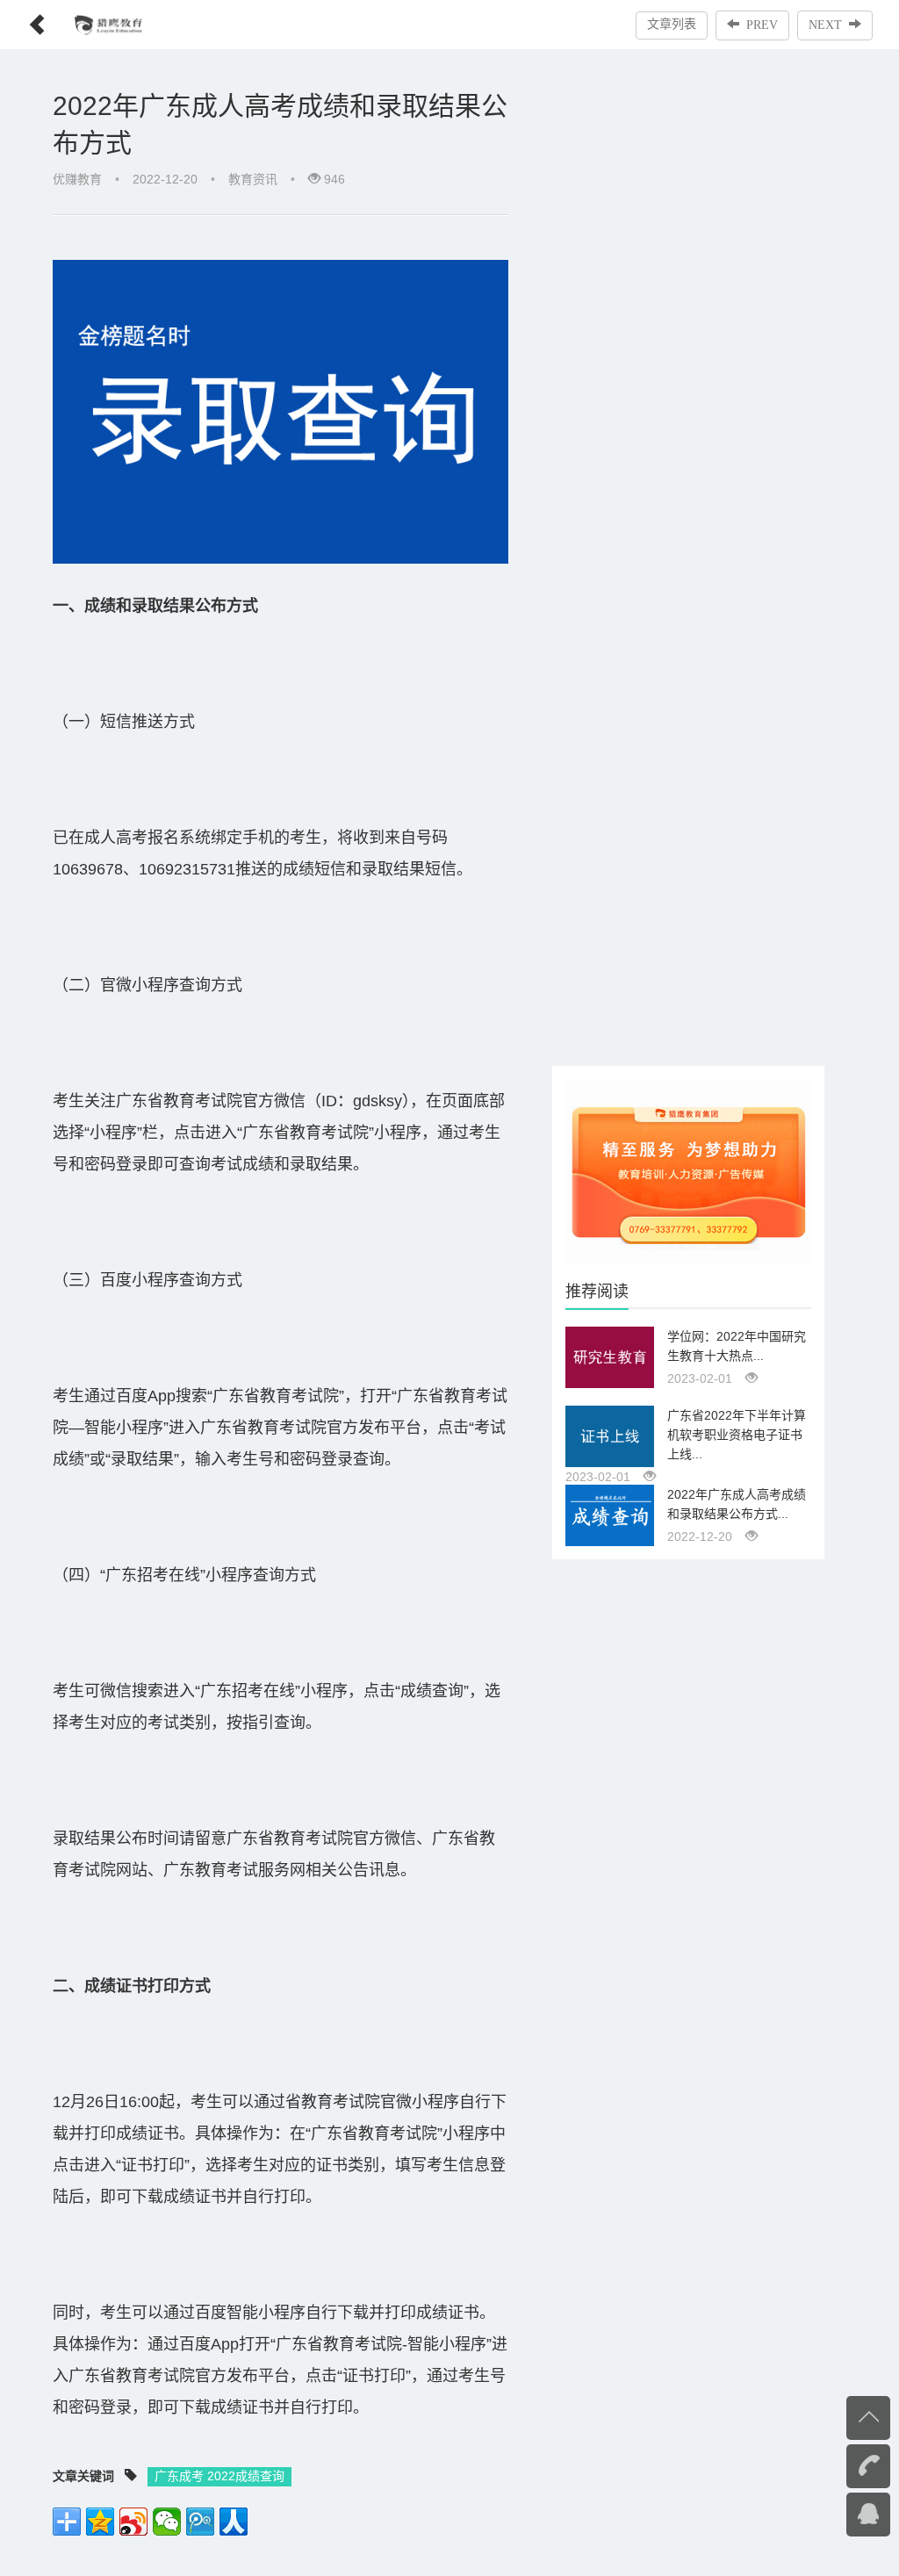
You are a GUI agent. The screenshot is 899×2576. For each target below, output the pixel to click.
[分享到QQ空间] (100, 2522)
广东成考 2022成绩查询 (219, 2476)
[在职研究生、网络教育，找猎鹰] (688, 1170)
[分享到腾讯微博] (200, 2522)
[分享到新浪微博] (133, 2522)
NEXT (825, 25)
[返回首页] (24, 19)
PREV (762, 25)
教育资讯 (253, 179)
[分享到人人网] (234, 2522)
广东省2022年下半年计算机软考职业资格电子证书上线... (737, 1435)
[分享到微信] (167, 2522)
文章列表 (672, 24)
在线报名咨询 (833, 2513)
